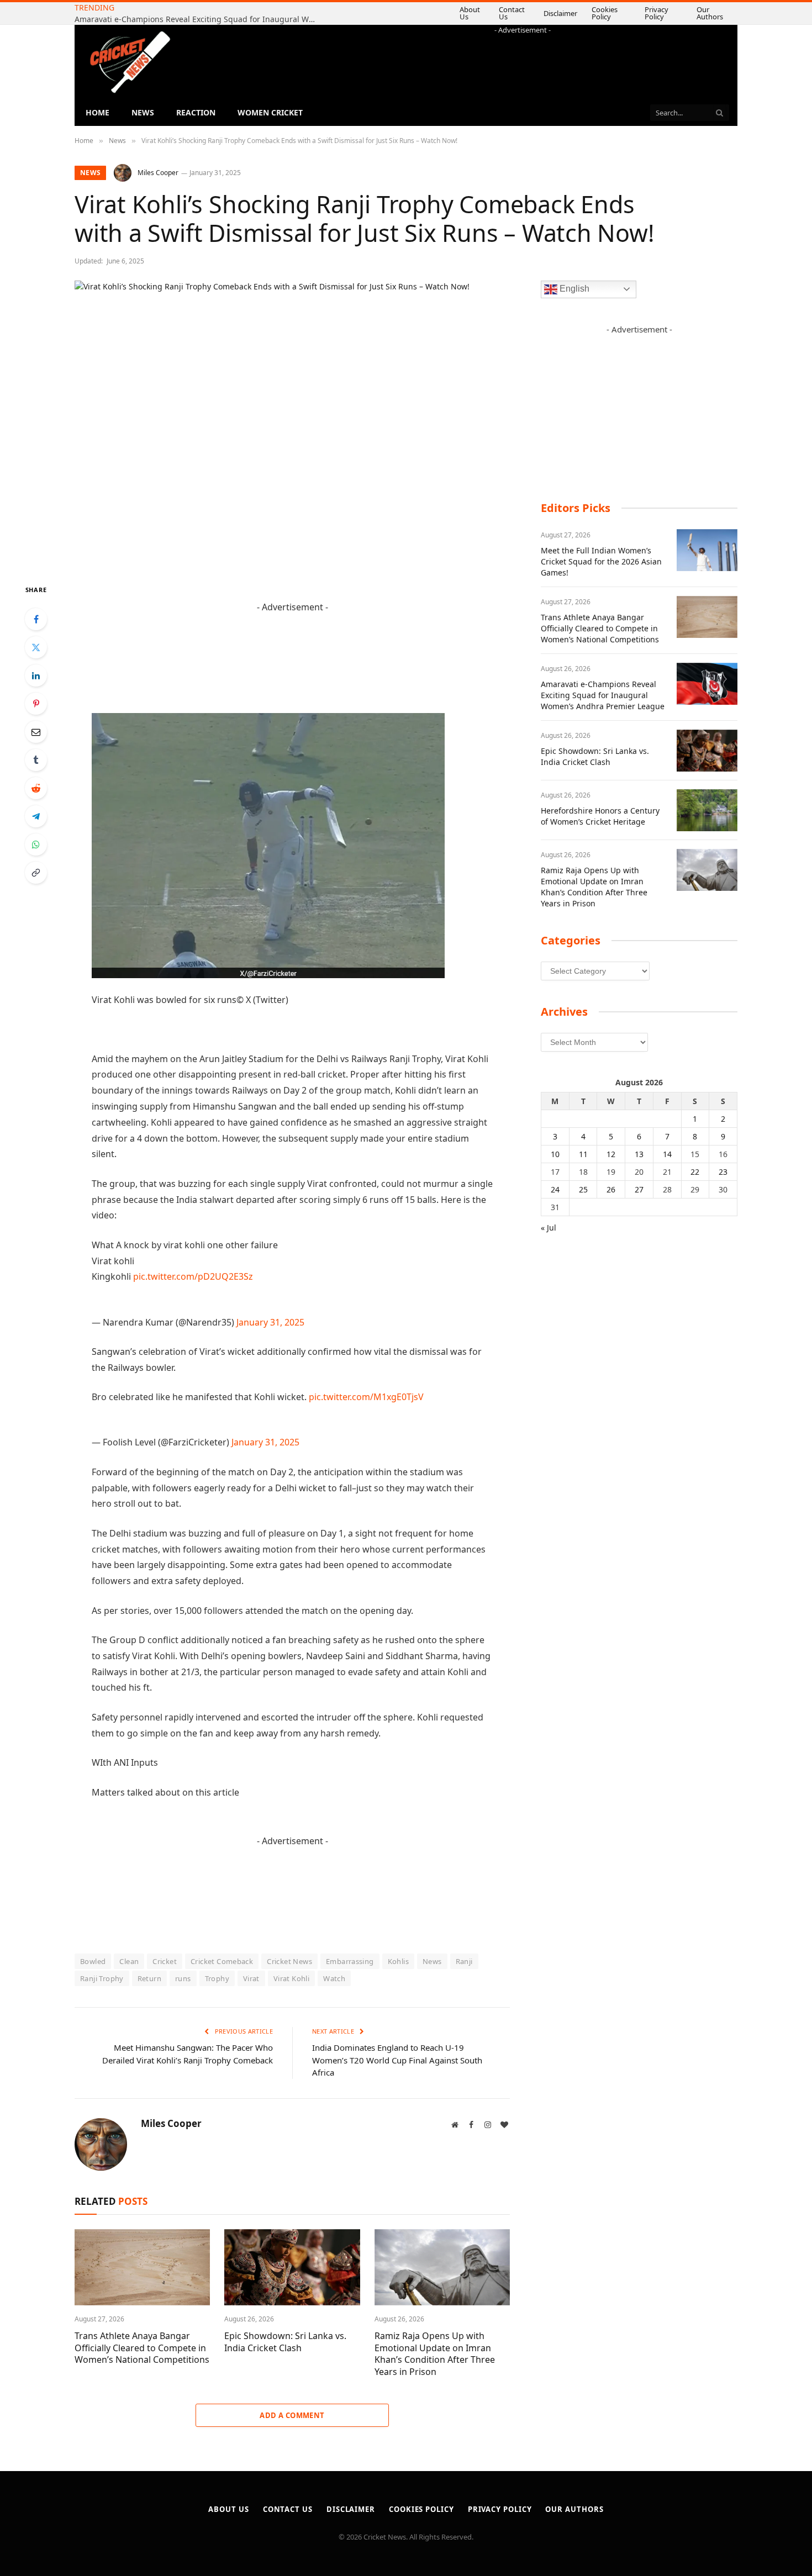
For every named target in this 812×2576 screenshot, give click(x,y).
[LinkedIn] (36, 675)
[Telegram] (36, 816)
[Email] (36, 732)
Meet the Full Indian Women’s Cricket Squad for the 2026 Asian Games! (601, 561)
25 (583, 1189)
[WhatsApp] (36, 844)
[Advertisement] (523, 60)
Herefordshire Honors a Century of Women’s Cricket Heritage (600, 816)
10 (555, 1154)
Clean (129, 1961)
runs (183, 1978)
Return (149, 1978)
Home (97, 112)
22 (695, 1172)
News (143, 112)
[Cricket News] (130, 62)
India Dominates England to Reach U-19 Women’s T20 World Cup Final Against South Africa (397, 2060)
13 (639, 1154)
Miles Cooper (158, 173)
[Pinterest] (36, 704)
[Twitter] (36, 647)
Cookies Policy (592, 13)
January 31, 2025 (270, 1322)
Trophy (217, 1978)
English (573, 289)
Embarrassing (350, 1961)
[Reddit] (36, 788)
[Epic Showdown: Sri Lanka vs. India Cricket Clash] (292, 2267)
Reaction (196, 112)
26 (611, 1189)
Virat (251, 1978)
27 (639, 1189)
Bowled (93, 1961)
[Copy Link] (36, 873)
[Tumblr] (36, 760)
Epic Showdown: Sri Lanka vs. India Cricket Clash (224, 14)
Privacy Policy (653, 13)
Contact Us (488, 13)
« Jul (549, 1228)
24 (555, 1189)
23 (723, 1172)
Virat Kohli (291, 1978)
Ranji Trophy (102, 1978)
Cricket (165, 1961)
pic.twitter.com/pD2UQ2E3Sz (193, 1276)
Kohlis (398, 1961)
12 (611, 1154)
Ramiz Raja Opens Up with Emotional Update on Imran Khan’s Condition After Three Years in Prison (435, 2354)
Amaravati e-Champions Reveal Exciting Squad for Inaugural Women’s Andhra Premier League (603, 695)
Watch (334, 1978)
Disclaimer (538, 13)
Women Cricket (270, 112)
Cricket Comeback (222, 1961)
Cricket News (289, 1961)
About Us (440, 13)
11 (583, 1154)
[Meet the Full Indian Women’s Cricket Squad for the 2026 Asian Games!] (707, 550)
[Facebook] (36, 619)
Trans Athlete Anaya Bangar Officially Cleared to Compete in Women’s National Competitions (142, 2348)
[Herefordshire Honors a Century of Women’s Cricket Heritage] (707, 810)
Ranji (464, 1961)
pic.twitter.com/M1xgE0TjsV (366, 1397)
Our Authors (710, 13)
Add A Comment (292, 2415)
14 (667, 1154)
